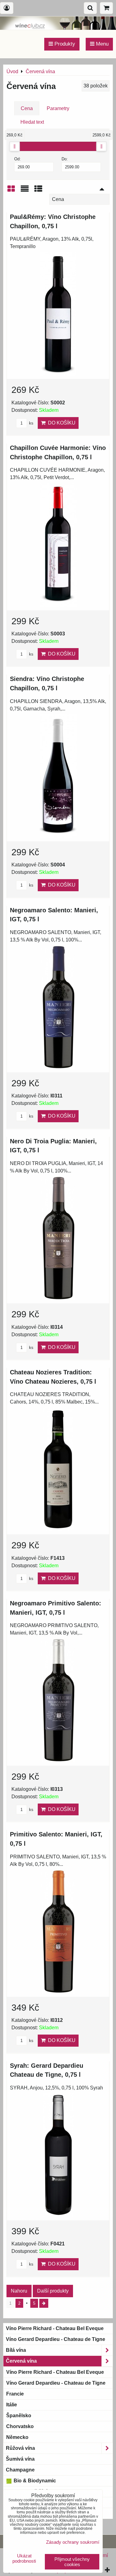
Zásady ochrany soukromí (73, 2542)
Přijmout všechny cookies (72, 2562)
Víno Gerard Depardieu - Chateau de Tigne (56, 2339)
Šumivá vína (20, 2459)
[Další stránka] (44, 2303)
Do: (65, 159)
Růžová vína (20, 2448)
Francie (15, 2394)
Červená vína (21, 2361)
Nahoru (19, 2291)
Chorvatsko (20, 2426)
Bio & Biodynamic (34, 2481)
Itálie (12, 2405)
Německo (17, 2437)
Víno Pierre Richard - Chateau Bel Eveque (55, 2328)
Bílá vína (16, 2350)
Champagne (20, 2470)
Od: (17, 159)
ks (31, 423)
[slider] (15, 146)
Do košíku (60, 423)
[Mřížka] (11, 191)
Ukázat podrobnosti (24, 2558)
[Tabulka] (38, 191)
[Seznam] (25, 191)
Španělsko (19, 2416)
